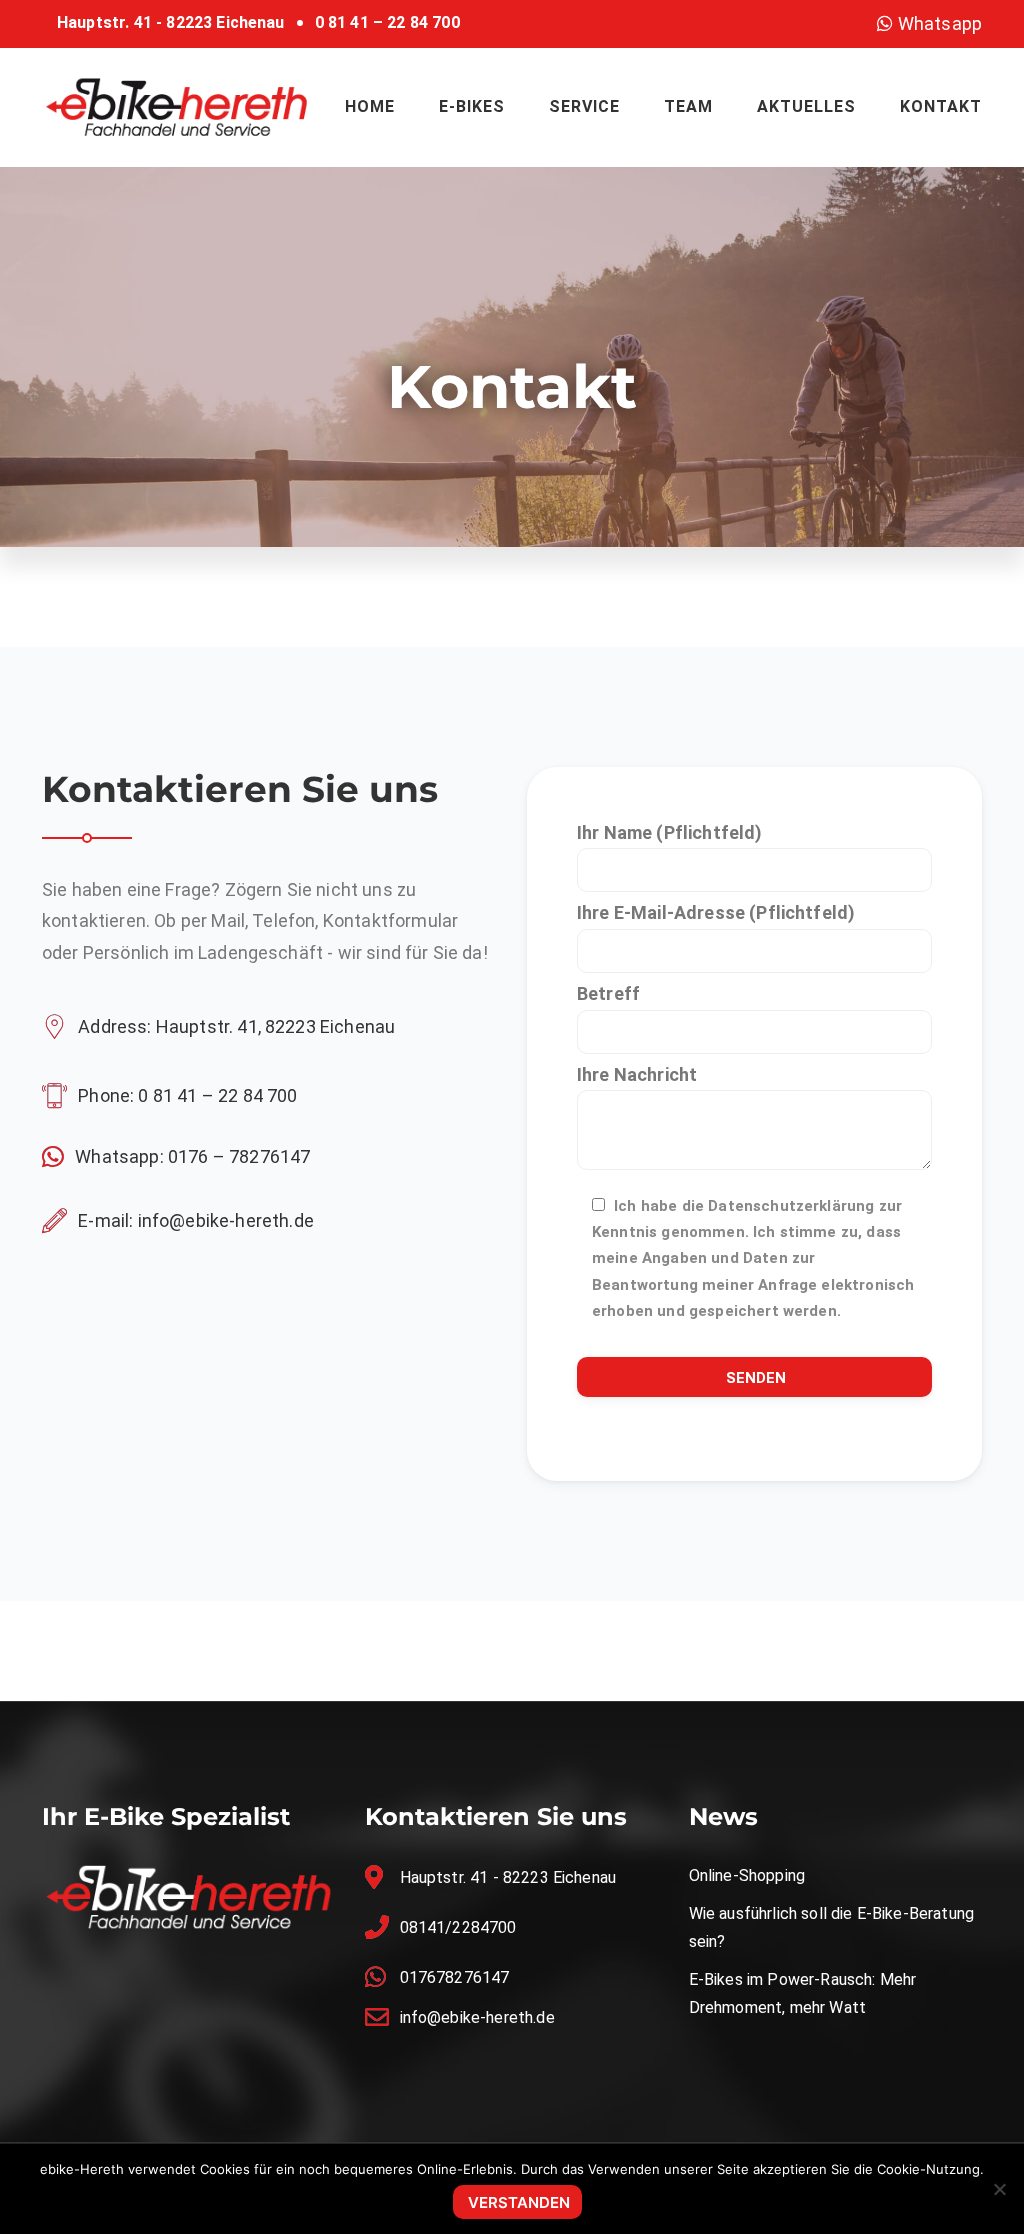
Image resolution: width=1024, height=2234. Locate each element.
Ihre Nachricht (637, 1074)
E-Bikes (472, 106)
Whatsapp (938, 23)
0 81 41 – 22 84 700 (387, 22)
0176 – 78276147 (239, 1156)
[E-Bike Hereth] (176, 105)
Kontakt (941, 106)
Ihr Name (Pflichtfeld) (670, 832)
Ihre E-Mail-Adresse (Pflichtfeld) (716, 912)
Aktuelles (806, 106)
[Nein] (999, 2189)
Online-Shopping (747, 1875)
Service (584, 106)
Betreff (608, 993)
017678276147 (455, 1977)
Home (370, 106)
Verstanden (519, 2202)
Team (688, 106)
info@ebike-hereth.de (226, 1220)
